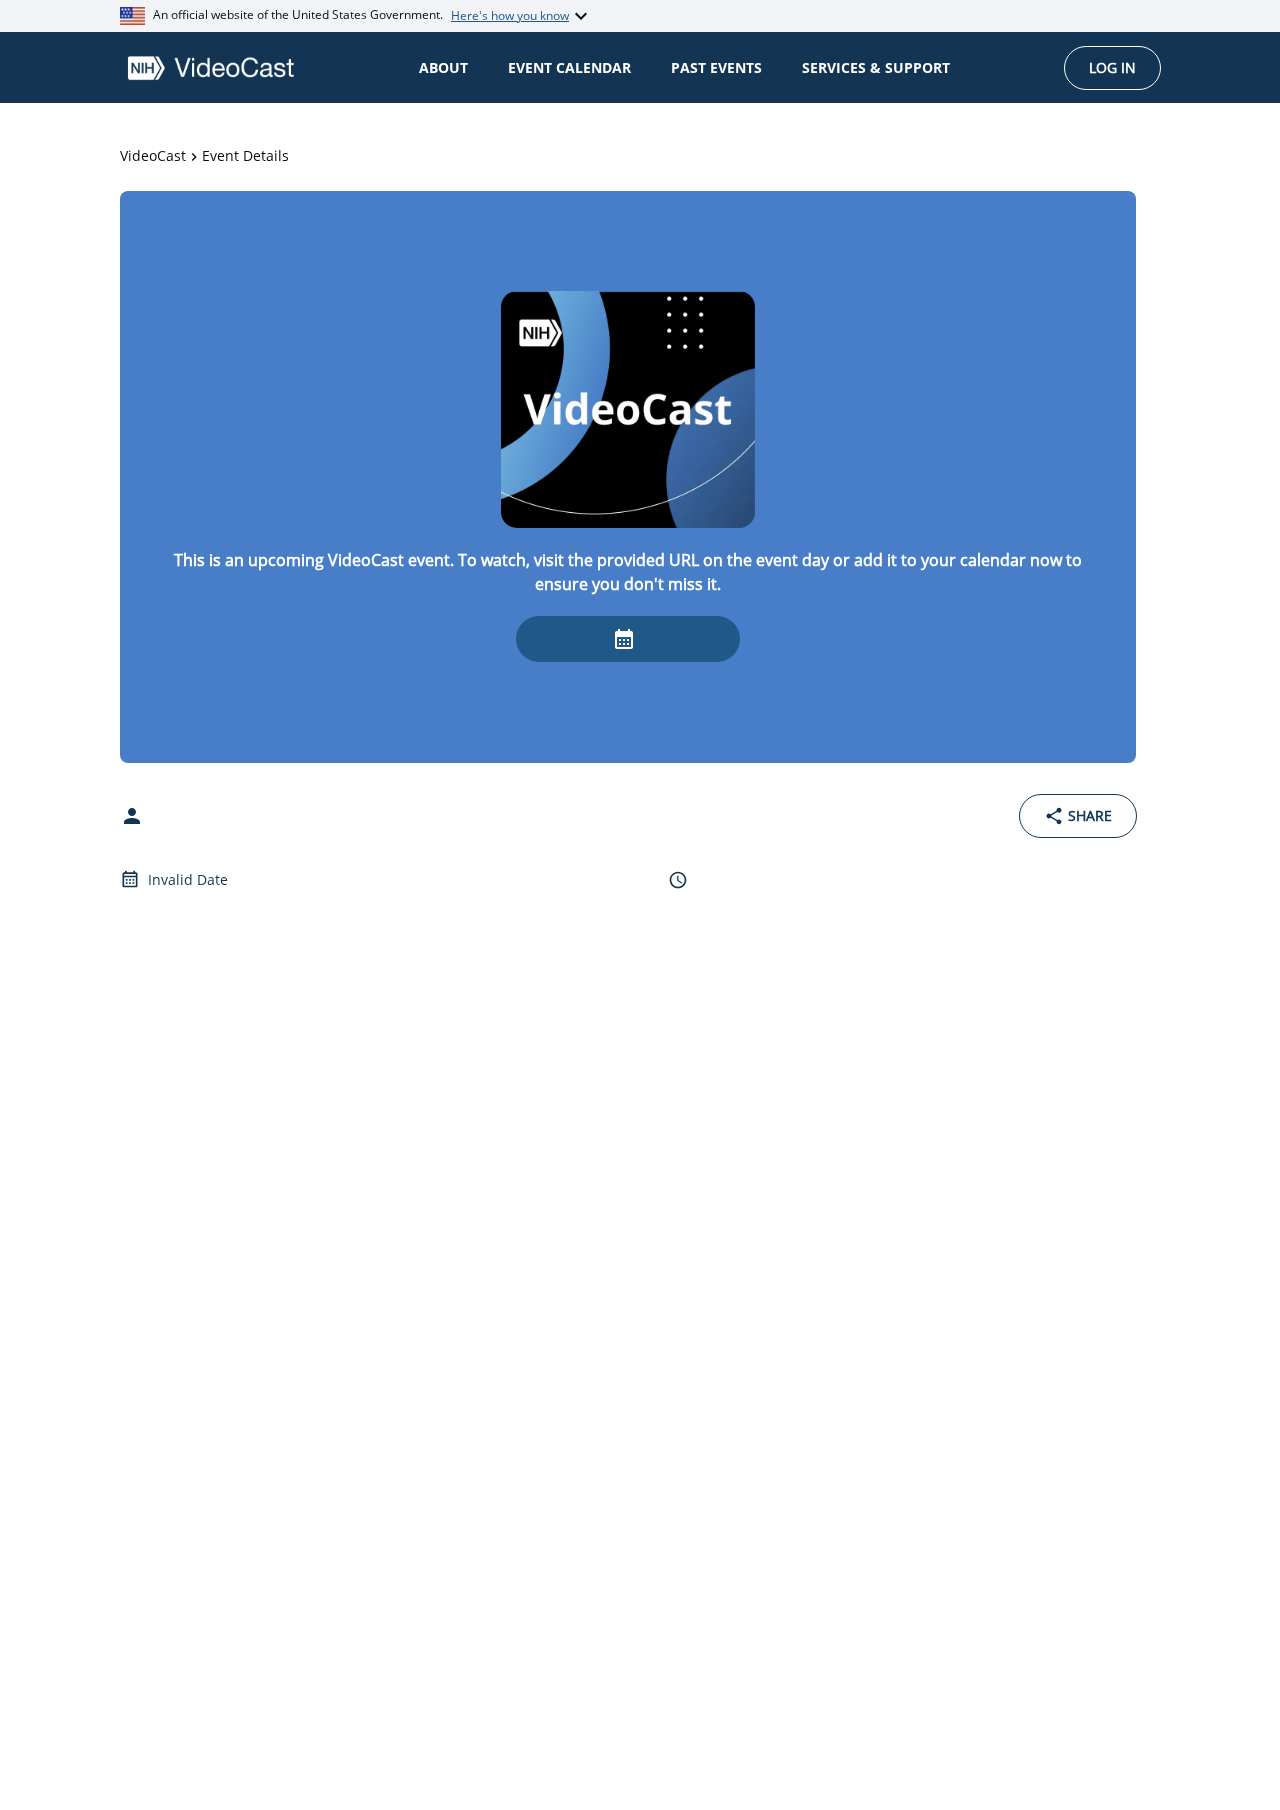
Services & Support (876, 67)
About (443, 67)
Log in (1112, 67)
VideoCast (153, 155)
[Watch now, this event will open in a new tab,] (628, 639)
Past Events (716, 67)
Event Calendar (569, 67)
